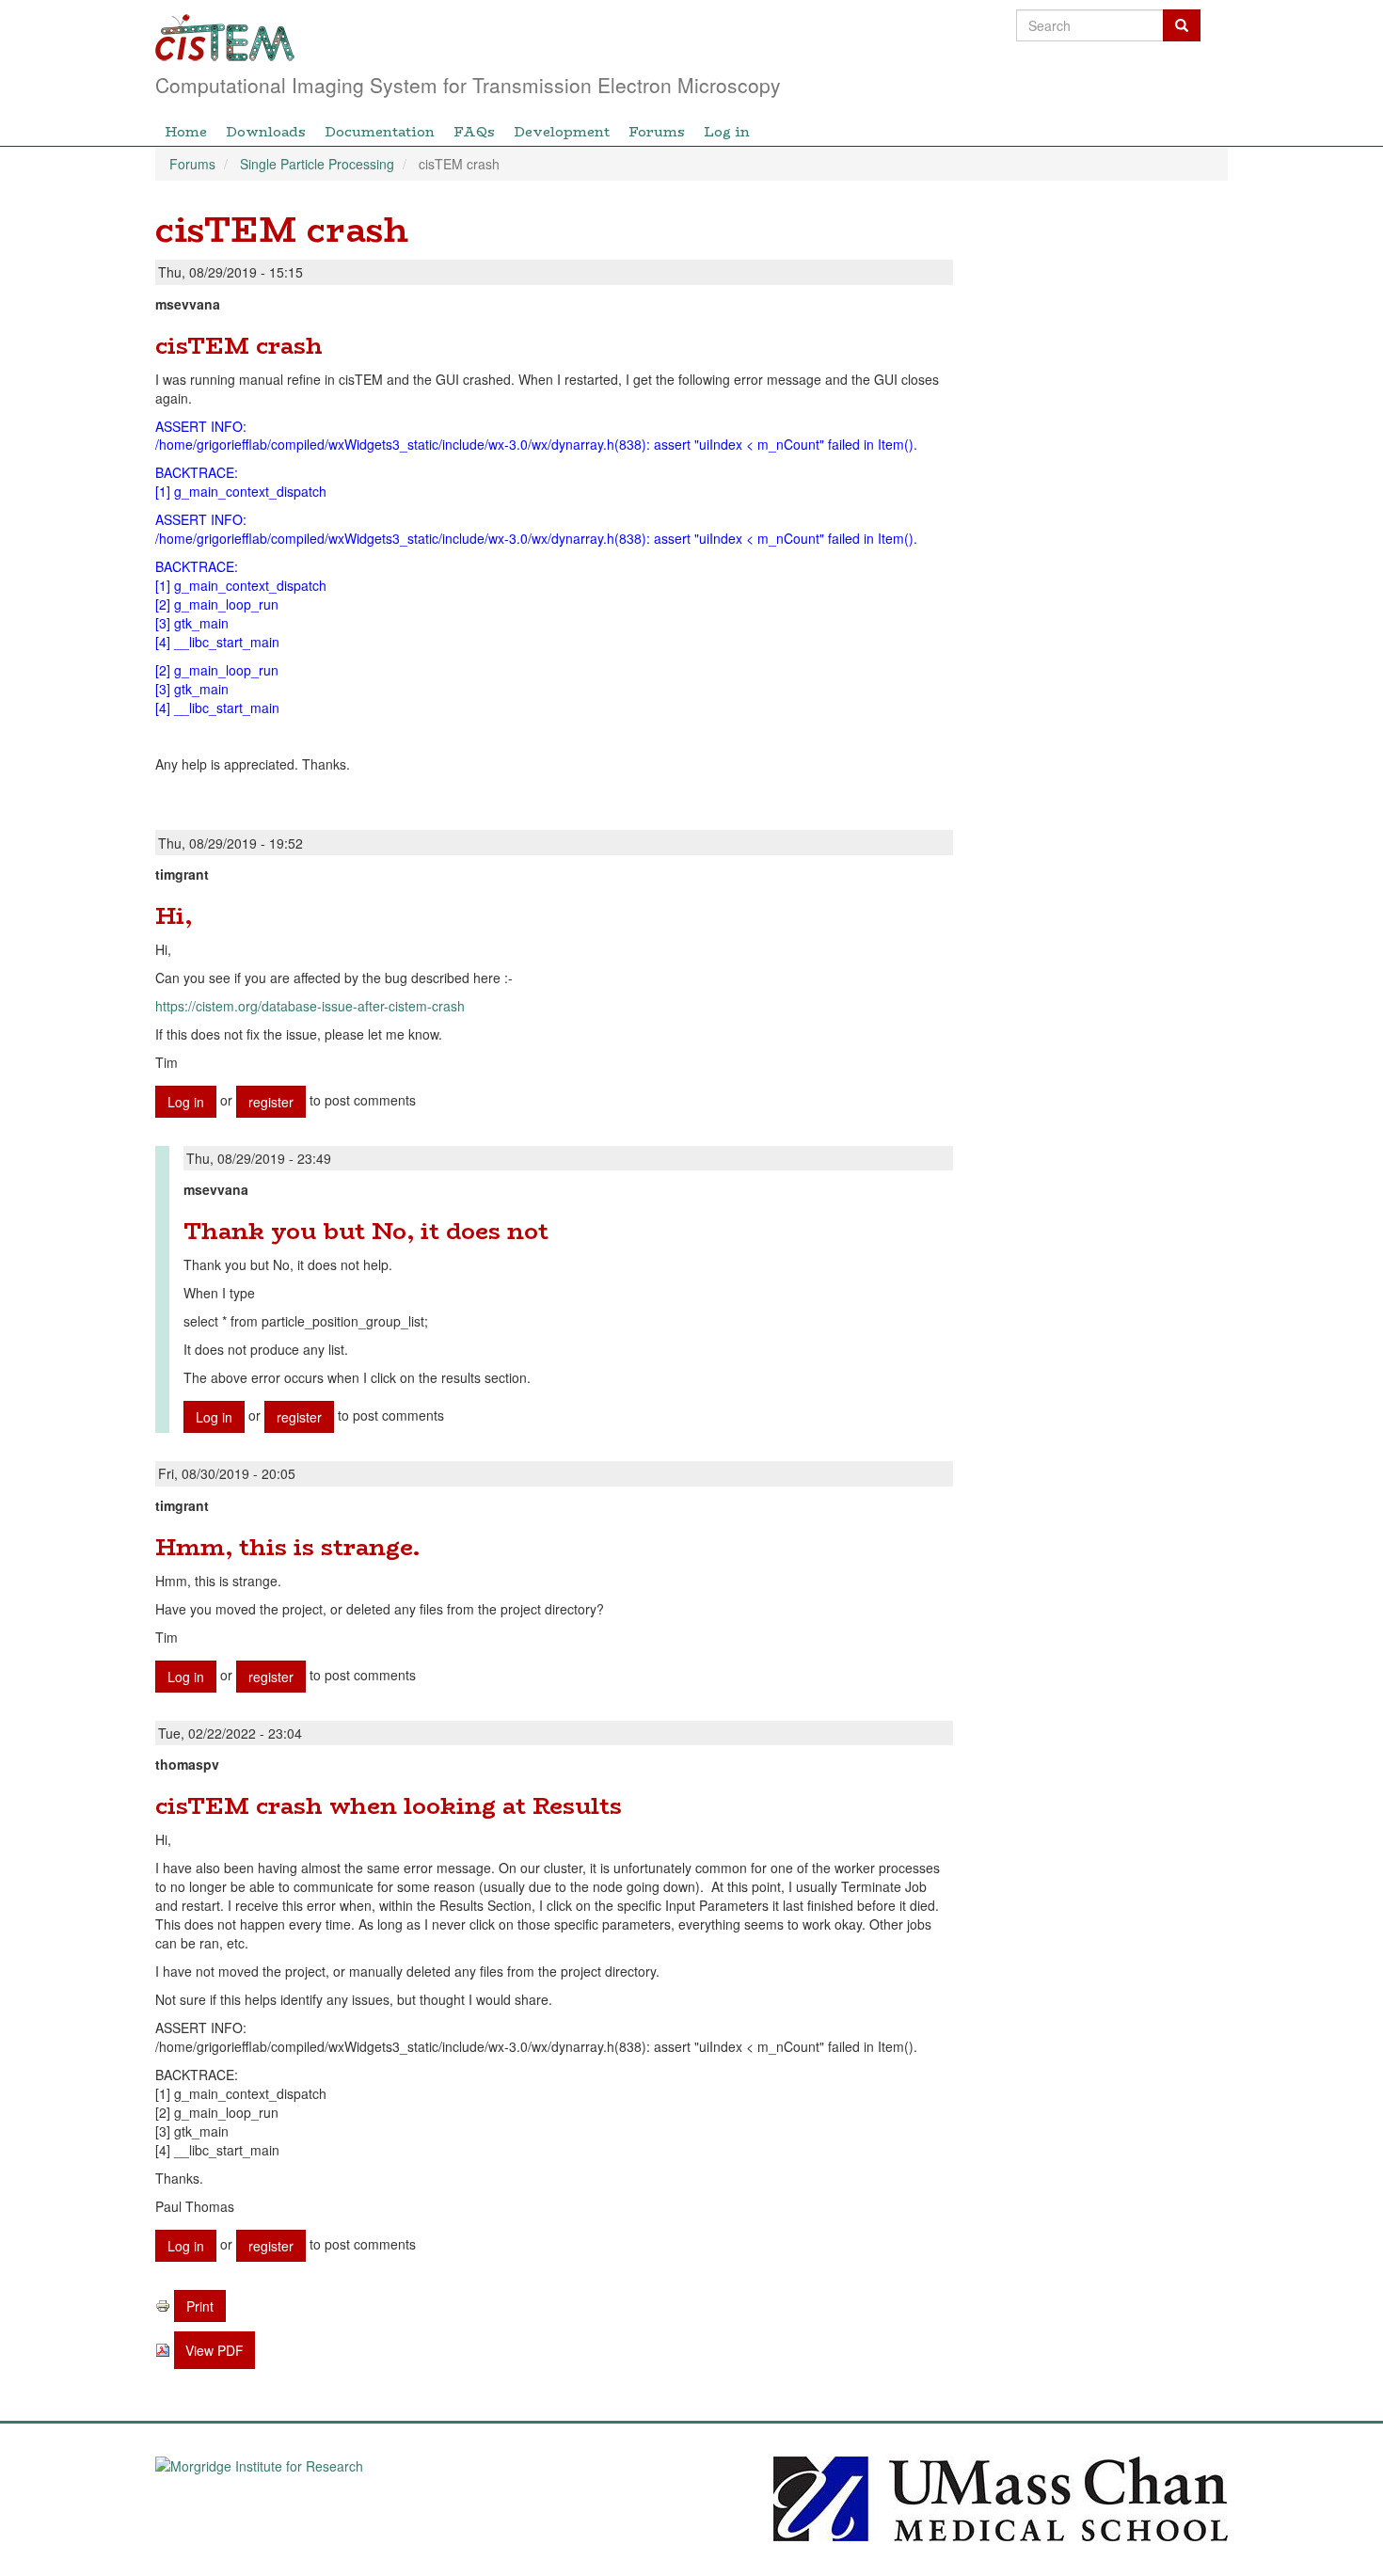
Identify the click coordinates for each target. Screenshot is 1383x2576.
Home (186, 132)
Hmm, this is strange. (287, 1547)
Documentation (380, 132)
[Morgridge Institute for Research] (382, 2497)
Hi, (174, 916)
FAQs (474, 132)
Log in (727, 132)
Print (200, 2306)
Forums (657, 132)
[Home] (586, 38)
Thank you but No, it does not (366, 1231)
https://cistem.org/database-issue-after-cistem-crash (310, 1006)
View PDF (215, 2350)
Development (562, 132)
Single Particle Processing (317, 164)
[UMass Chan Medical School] (1001, 2497)
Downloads (266, 132)
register (271, 1102)
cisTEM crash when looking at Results (389, 1806)
